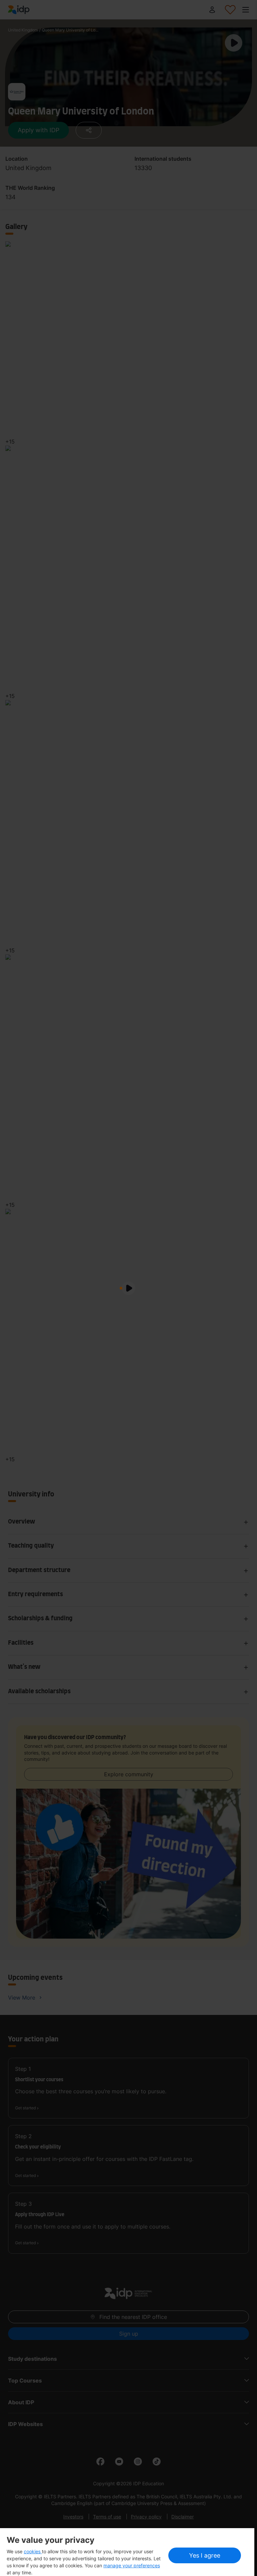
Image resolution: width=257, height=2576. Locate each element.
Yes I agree (205, 2555)
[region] (127, 2552)
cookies (33, 2551)
